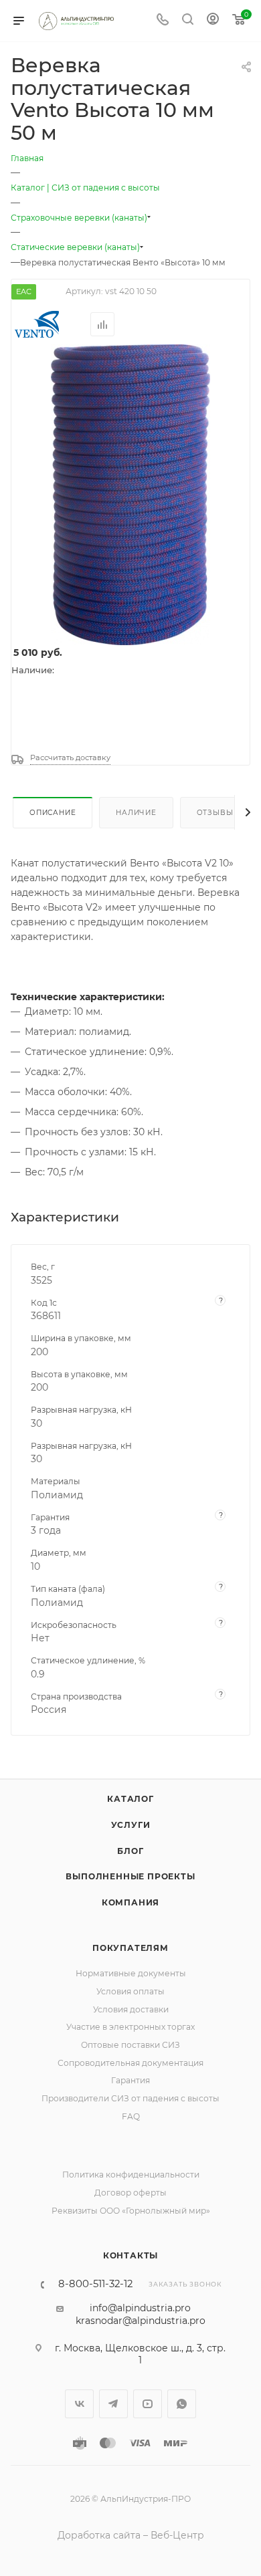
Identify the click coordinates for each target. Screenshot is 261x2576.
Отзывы (215, 813)
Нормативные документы (131, 1973)
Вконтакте (79, 2404)
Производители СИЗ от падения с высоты (130, 2098)
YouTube (148, 2404)
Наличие (136, 813)
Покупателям (130, 1948)
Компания (130, 1902)
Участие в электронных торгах (130, 2027)
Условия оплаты (130, 1991)
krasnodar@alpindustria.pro (141, 2321)
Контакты (130, 2255)
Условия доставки (131, 2009)
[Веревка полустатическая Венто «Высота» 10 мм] (130, 494)
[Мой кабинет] (213, 21)
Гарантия (130, 2080)
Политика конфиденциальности (131, 2175)
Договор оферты (130, 2193)
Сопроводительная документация (130, 2063)
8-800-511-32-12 (95, 2284)
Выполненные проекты (130, 1876)
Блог (130, 1851)
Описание (53, 813)
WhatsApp (182, 2404)
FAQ (131, 2116)
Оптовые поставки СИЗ (130, 2045)
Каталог (130, 1799)
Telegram (113, 2404)
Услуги (131, 1825)
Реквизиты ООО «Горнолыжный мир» (131, 2211)
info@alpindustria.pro (140, 2308)
